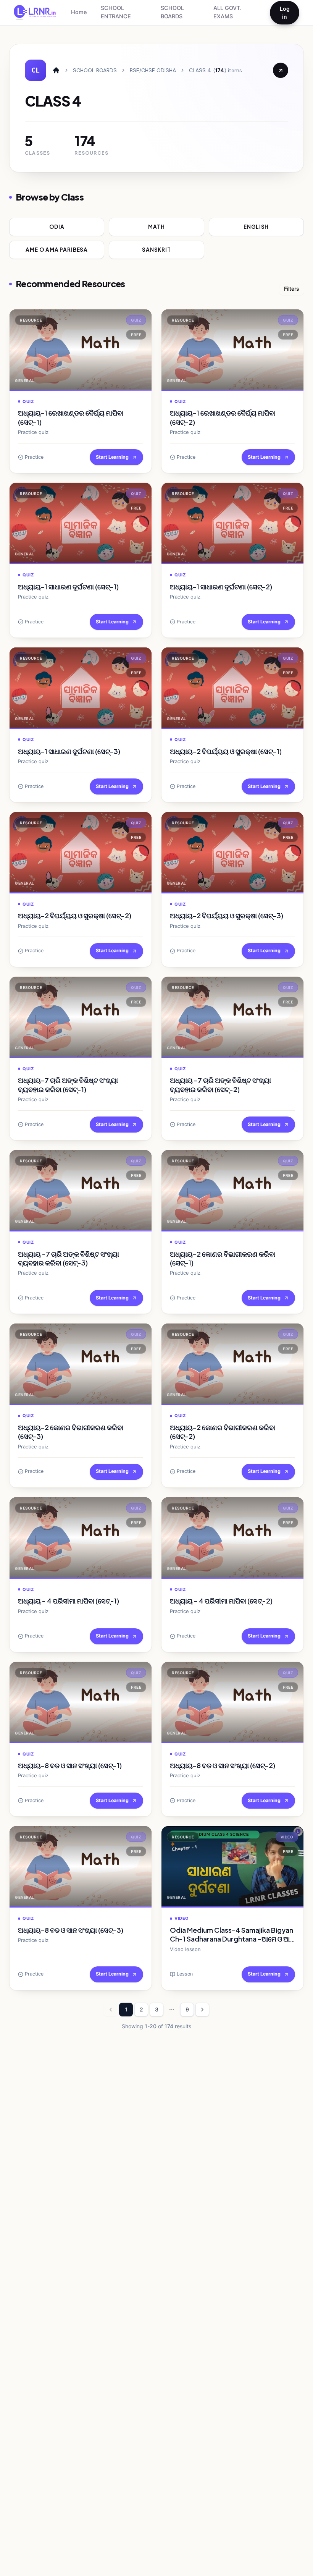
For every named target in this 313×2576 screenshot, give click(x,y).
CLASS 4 (200, 70)
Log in (285, 13)
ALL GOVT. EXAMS (227, 12)
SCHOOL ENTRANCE (116, 12)
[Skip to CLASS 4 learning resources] (281, 70)
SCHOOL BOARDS (172, 12)
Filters (292, 289)
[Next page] (202, 2010)
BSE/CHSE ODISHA (153, 70)
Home (79, 12)
